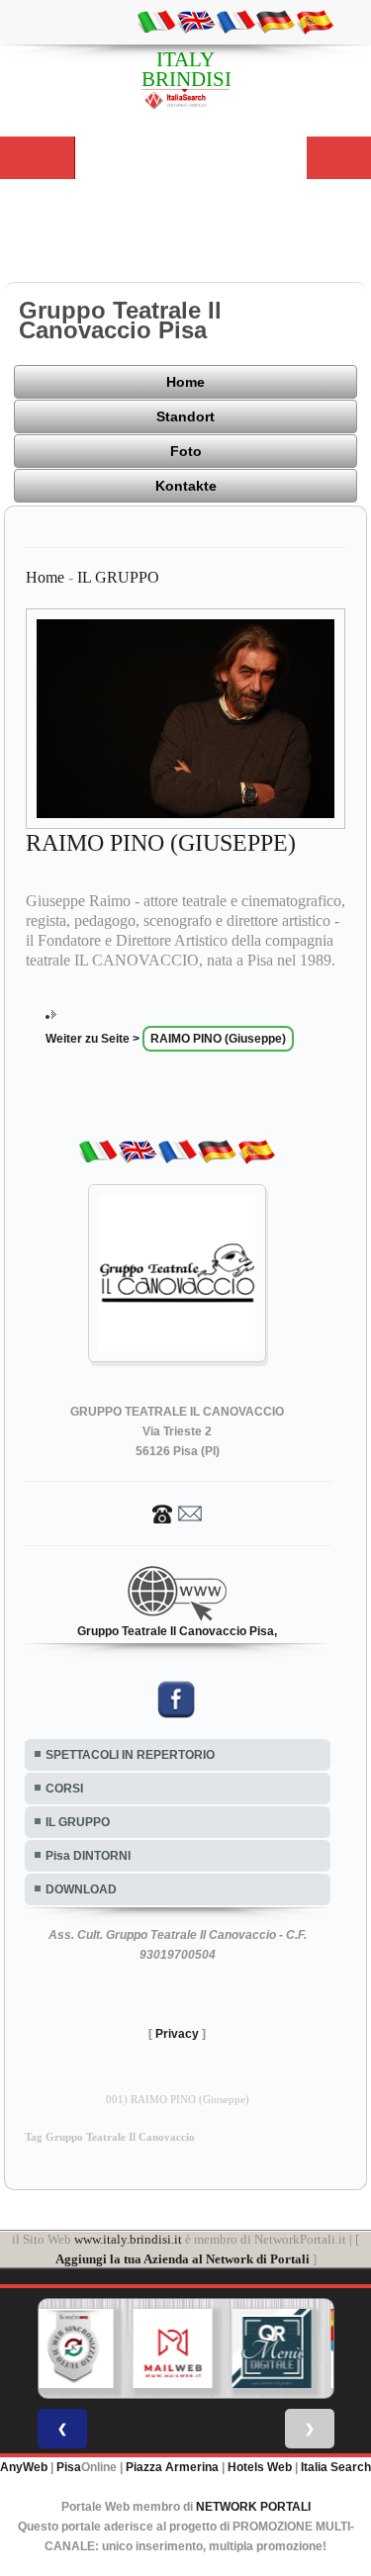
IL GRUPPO (118, 577)
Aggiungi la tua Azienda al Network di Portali (183, 2259)
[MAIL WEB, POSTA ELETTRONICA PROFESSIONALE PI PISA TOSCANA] (169, 2348)
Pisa (69, 2467)
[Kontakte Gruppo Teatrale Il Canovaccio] (177, 1513)
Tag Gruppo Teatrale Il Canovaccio (110, 2137)
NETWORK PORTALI (253, 2507)
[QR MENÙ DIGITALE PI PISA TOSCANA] (268, 2348)
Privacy (177, 2034)
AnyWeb (24, 2467)
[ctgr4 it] (156, 21)
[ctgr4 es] (315, 21)
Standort (185, 416)
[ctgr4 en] (196, 21)
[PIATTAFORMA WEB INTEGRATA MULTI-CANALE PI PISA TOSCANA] (70, 2348)
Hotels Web (260, 2467)
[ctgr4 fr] (235, 21)
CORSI (64, 1789)
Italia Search (336, 2467)
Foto (186, 451)
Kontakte (186, 486)
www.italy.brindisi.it (128, 2239)
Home (185, 382)
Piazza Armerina (172, 2467)
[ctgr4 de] (275, 21)
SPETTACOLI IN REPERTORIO (130, 1755)
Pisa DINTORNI (88, 1856)
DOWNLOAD (81, 1889)
